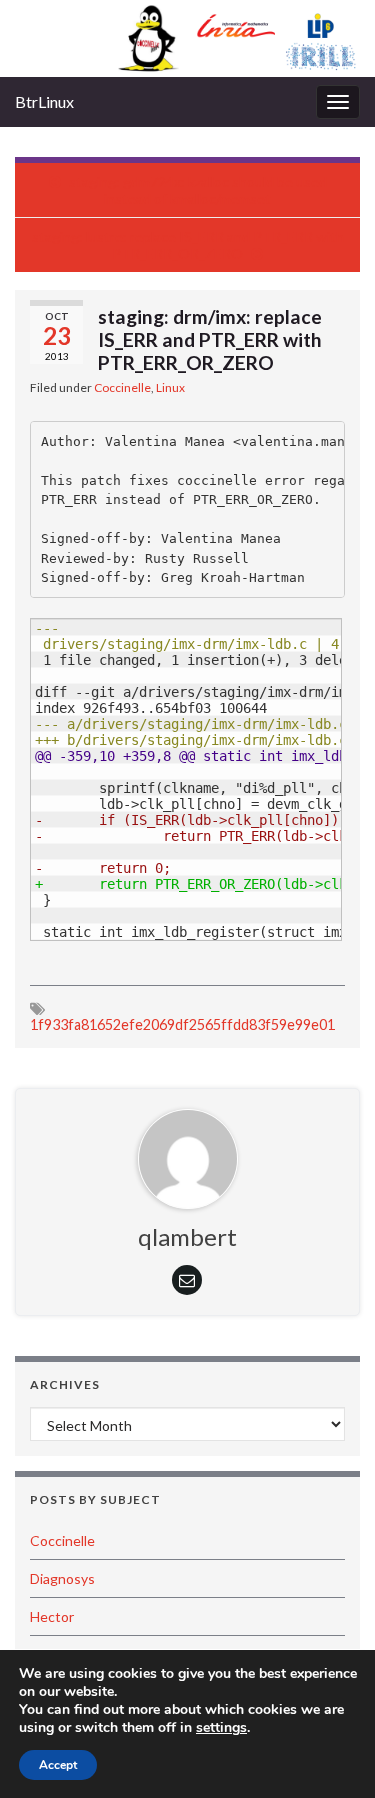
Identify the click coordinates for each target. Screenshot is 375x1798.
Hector (52, 1616)
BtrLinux (44, 101)
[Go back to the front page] (187, 38)
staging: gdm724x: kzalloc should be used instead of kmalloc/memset (198, 190)
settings (221, 1728)
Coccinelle (122, 387)
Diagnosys (62, 1578)
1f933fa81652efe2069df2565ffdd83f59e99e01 (182, 1024)
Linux (170, 387)
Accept (58, 1765)
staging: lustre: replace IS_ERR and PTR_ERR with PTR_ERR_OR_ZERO (188, 245)
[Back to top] (330, 1753)
